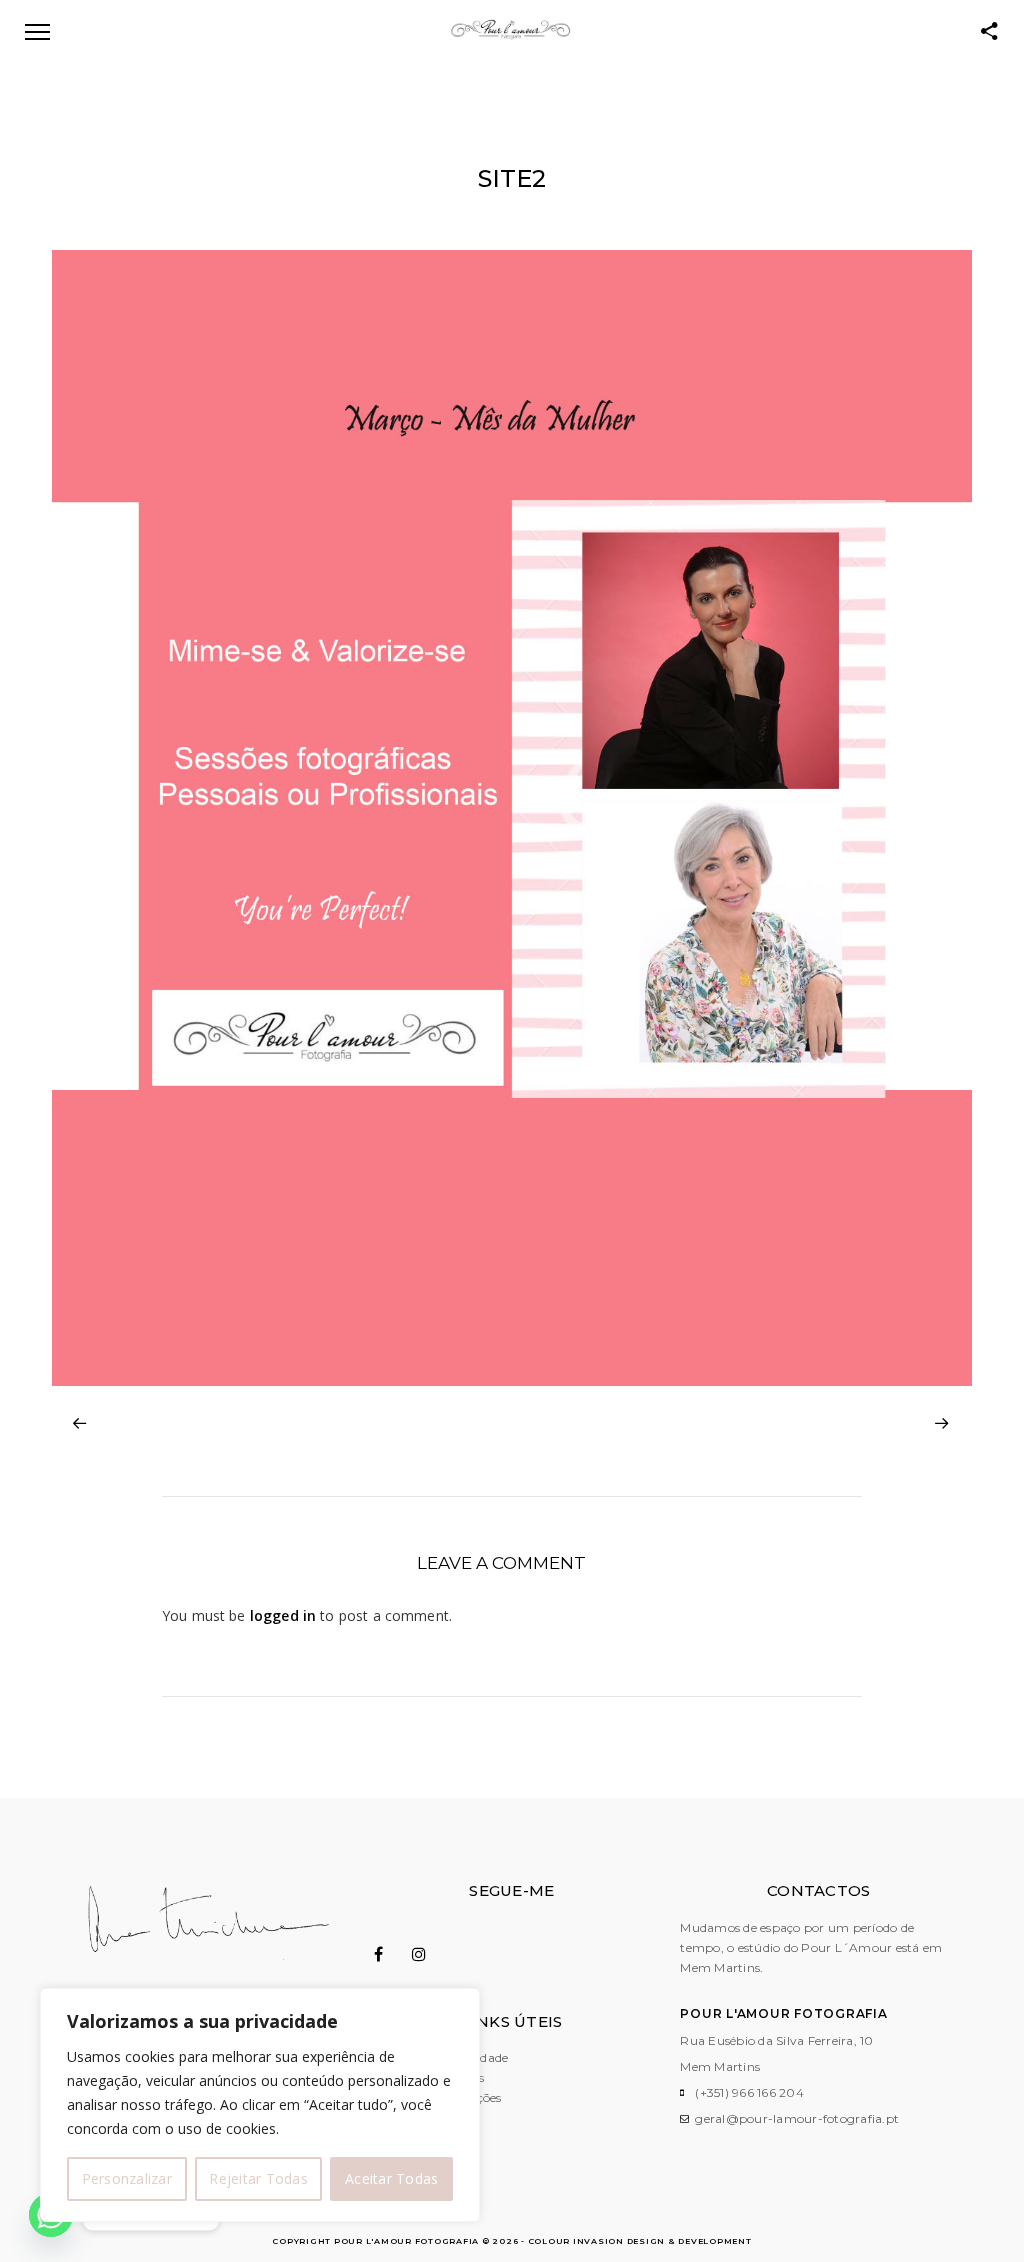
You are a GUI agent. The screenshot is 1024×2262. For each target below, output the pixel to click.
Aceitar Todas (391, 2178)
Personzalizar (127, 2178)
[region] (260, 2105)
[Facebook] (391, 1954)
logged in (283, 1615)
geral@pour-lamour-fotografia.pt (797, 2118)
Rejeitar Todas (258, 2178)
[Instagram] (429, 1954)
